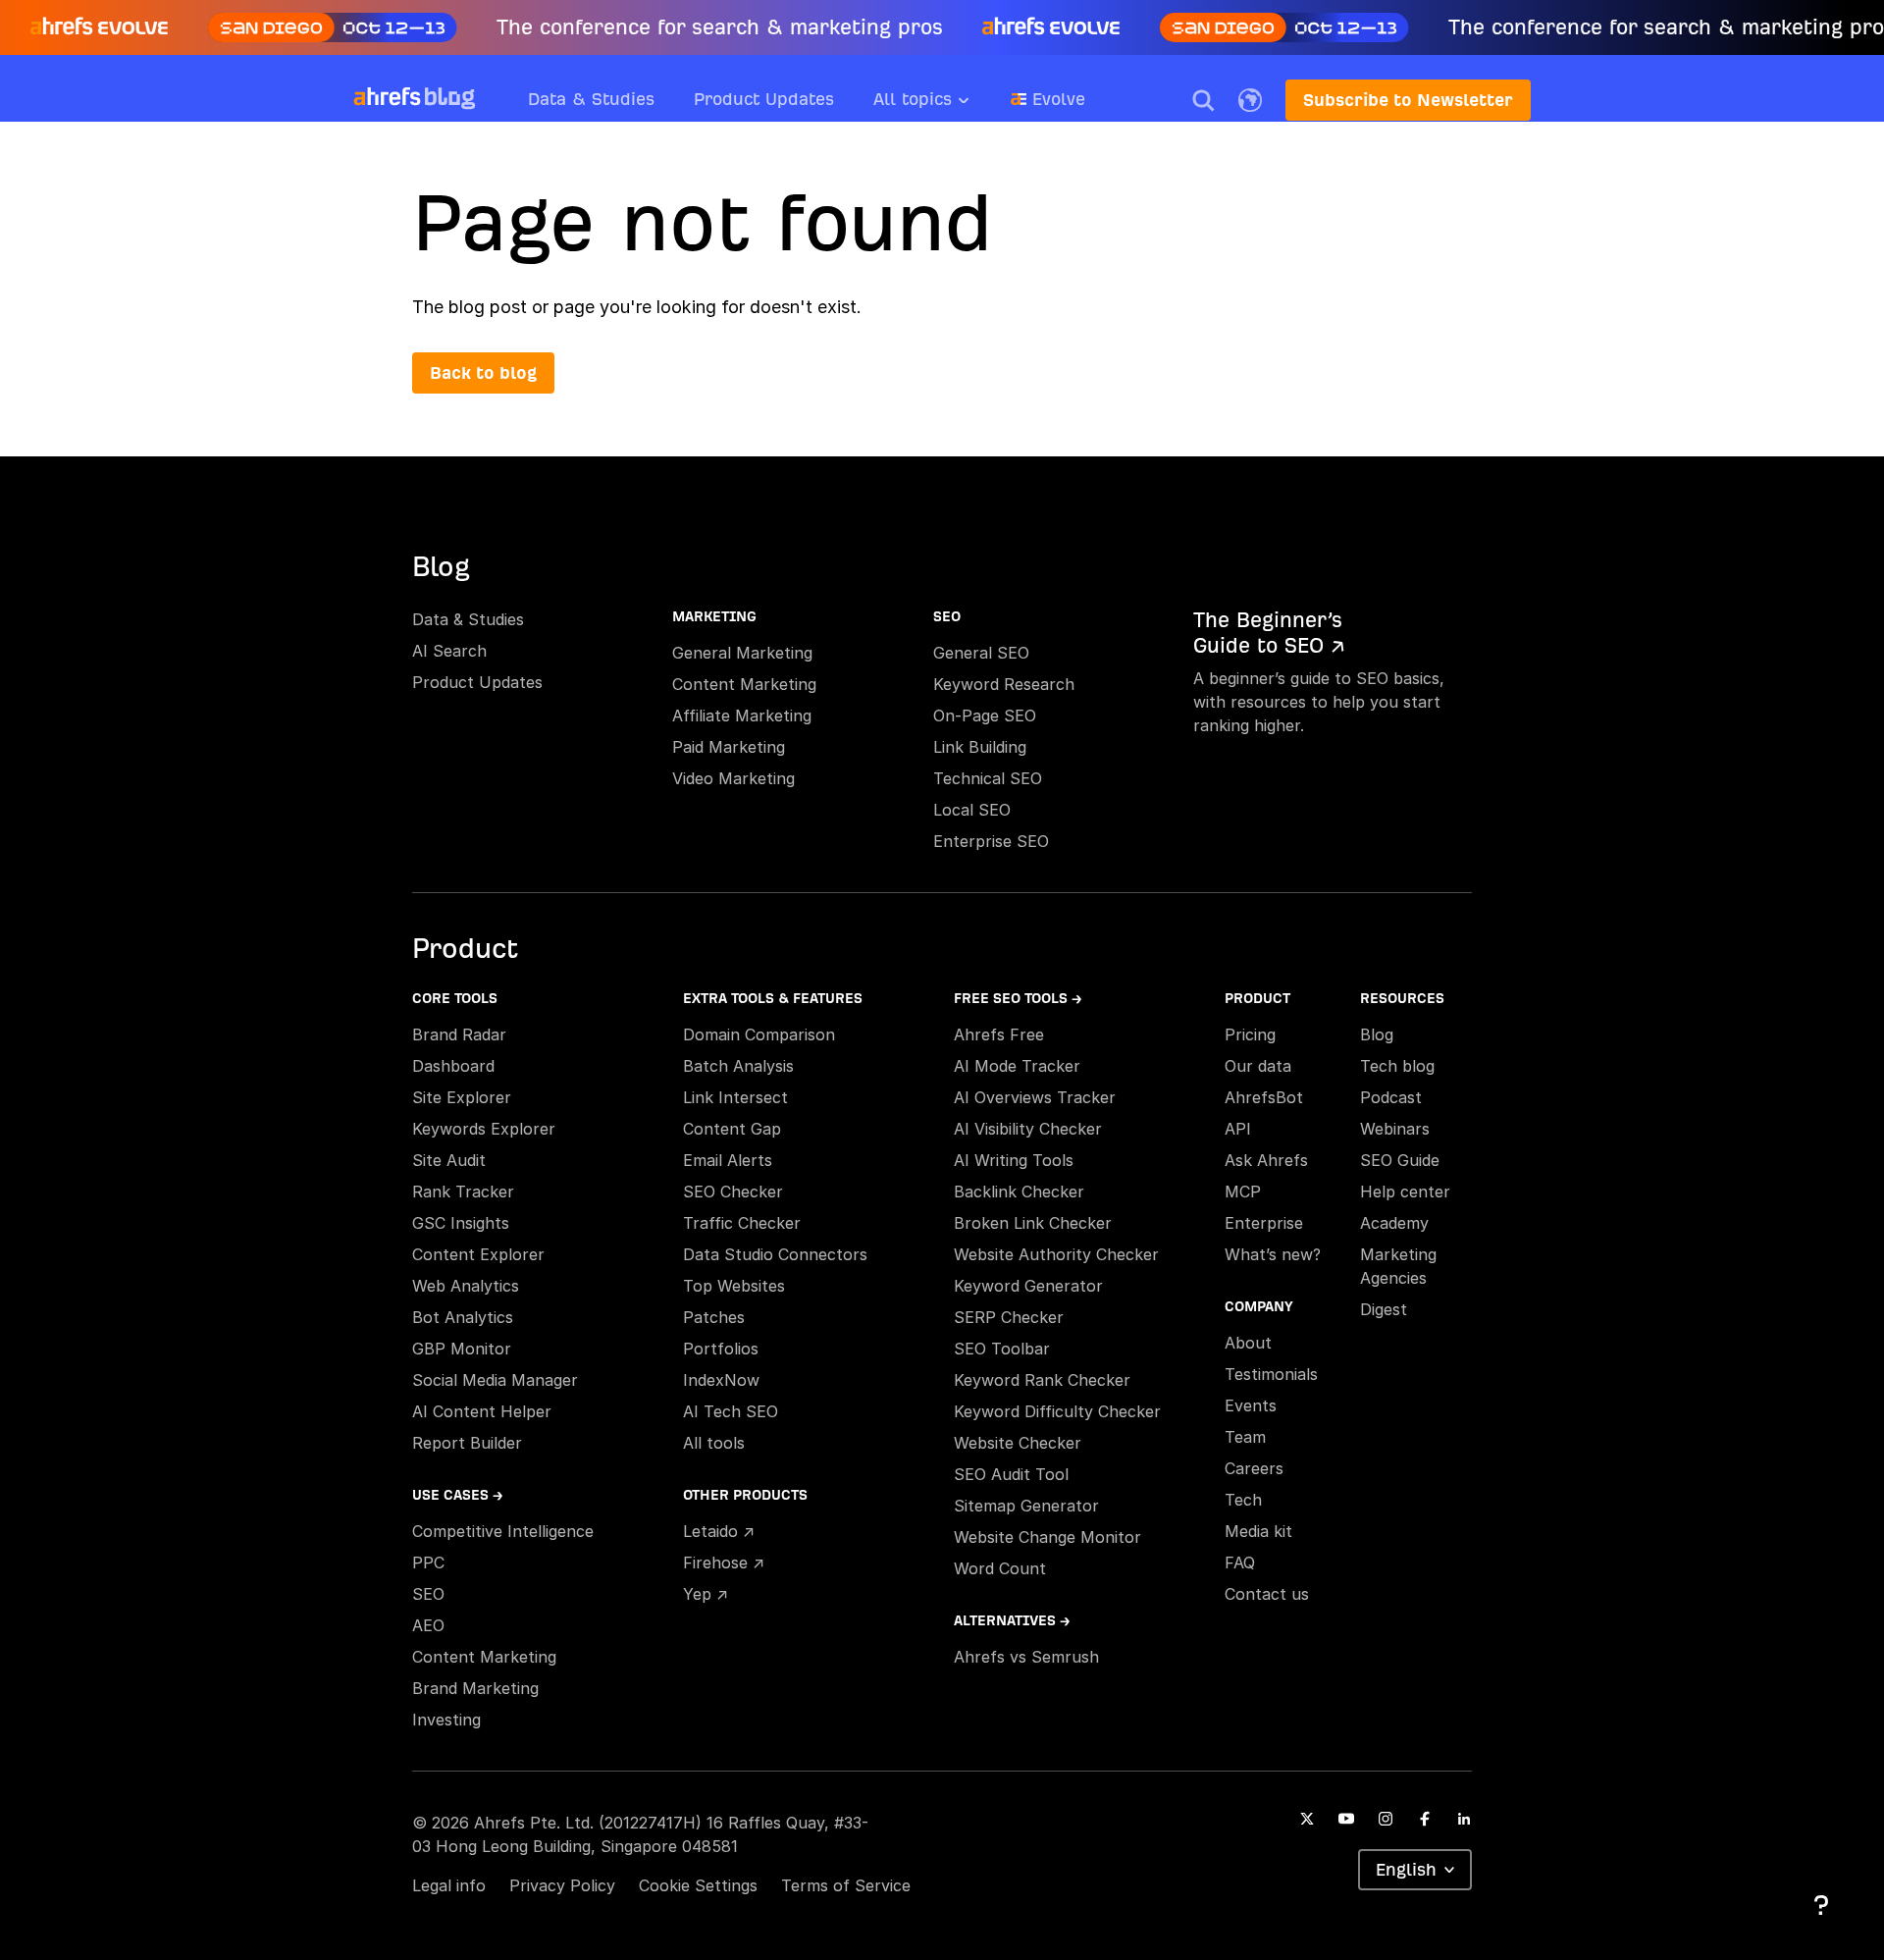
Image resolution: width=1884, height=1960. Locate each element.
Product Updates (764, 99)
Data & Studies (591, 99)
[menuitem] (942, 105)
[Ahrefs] (387, 97)
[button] (1203, 100)
